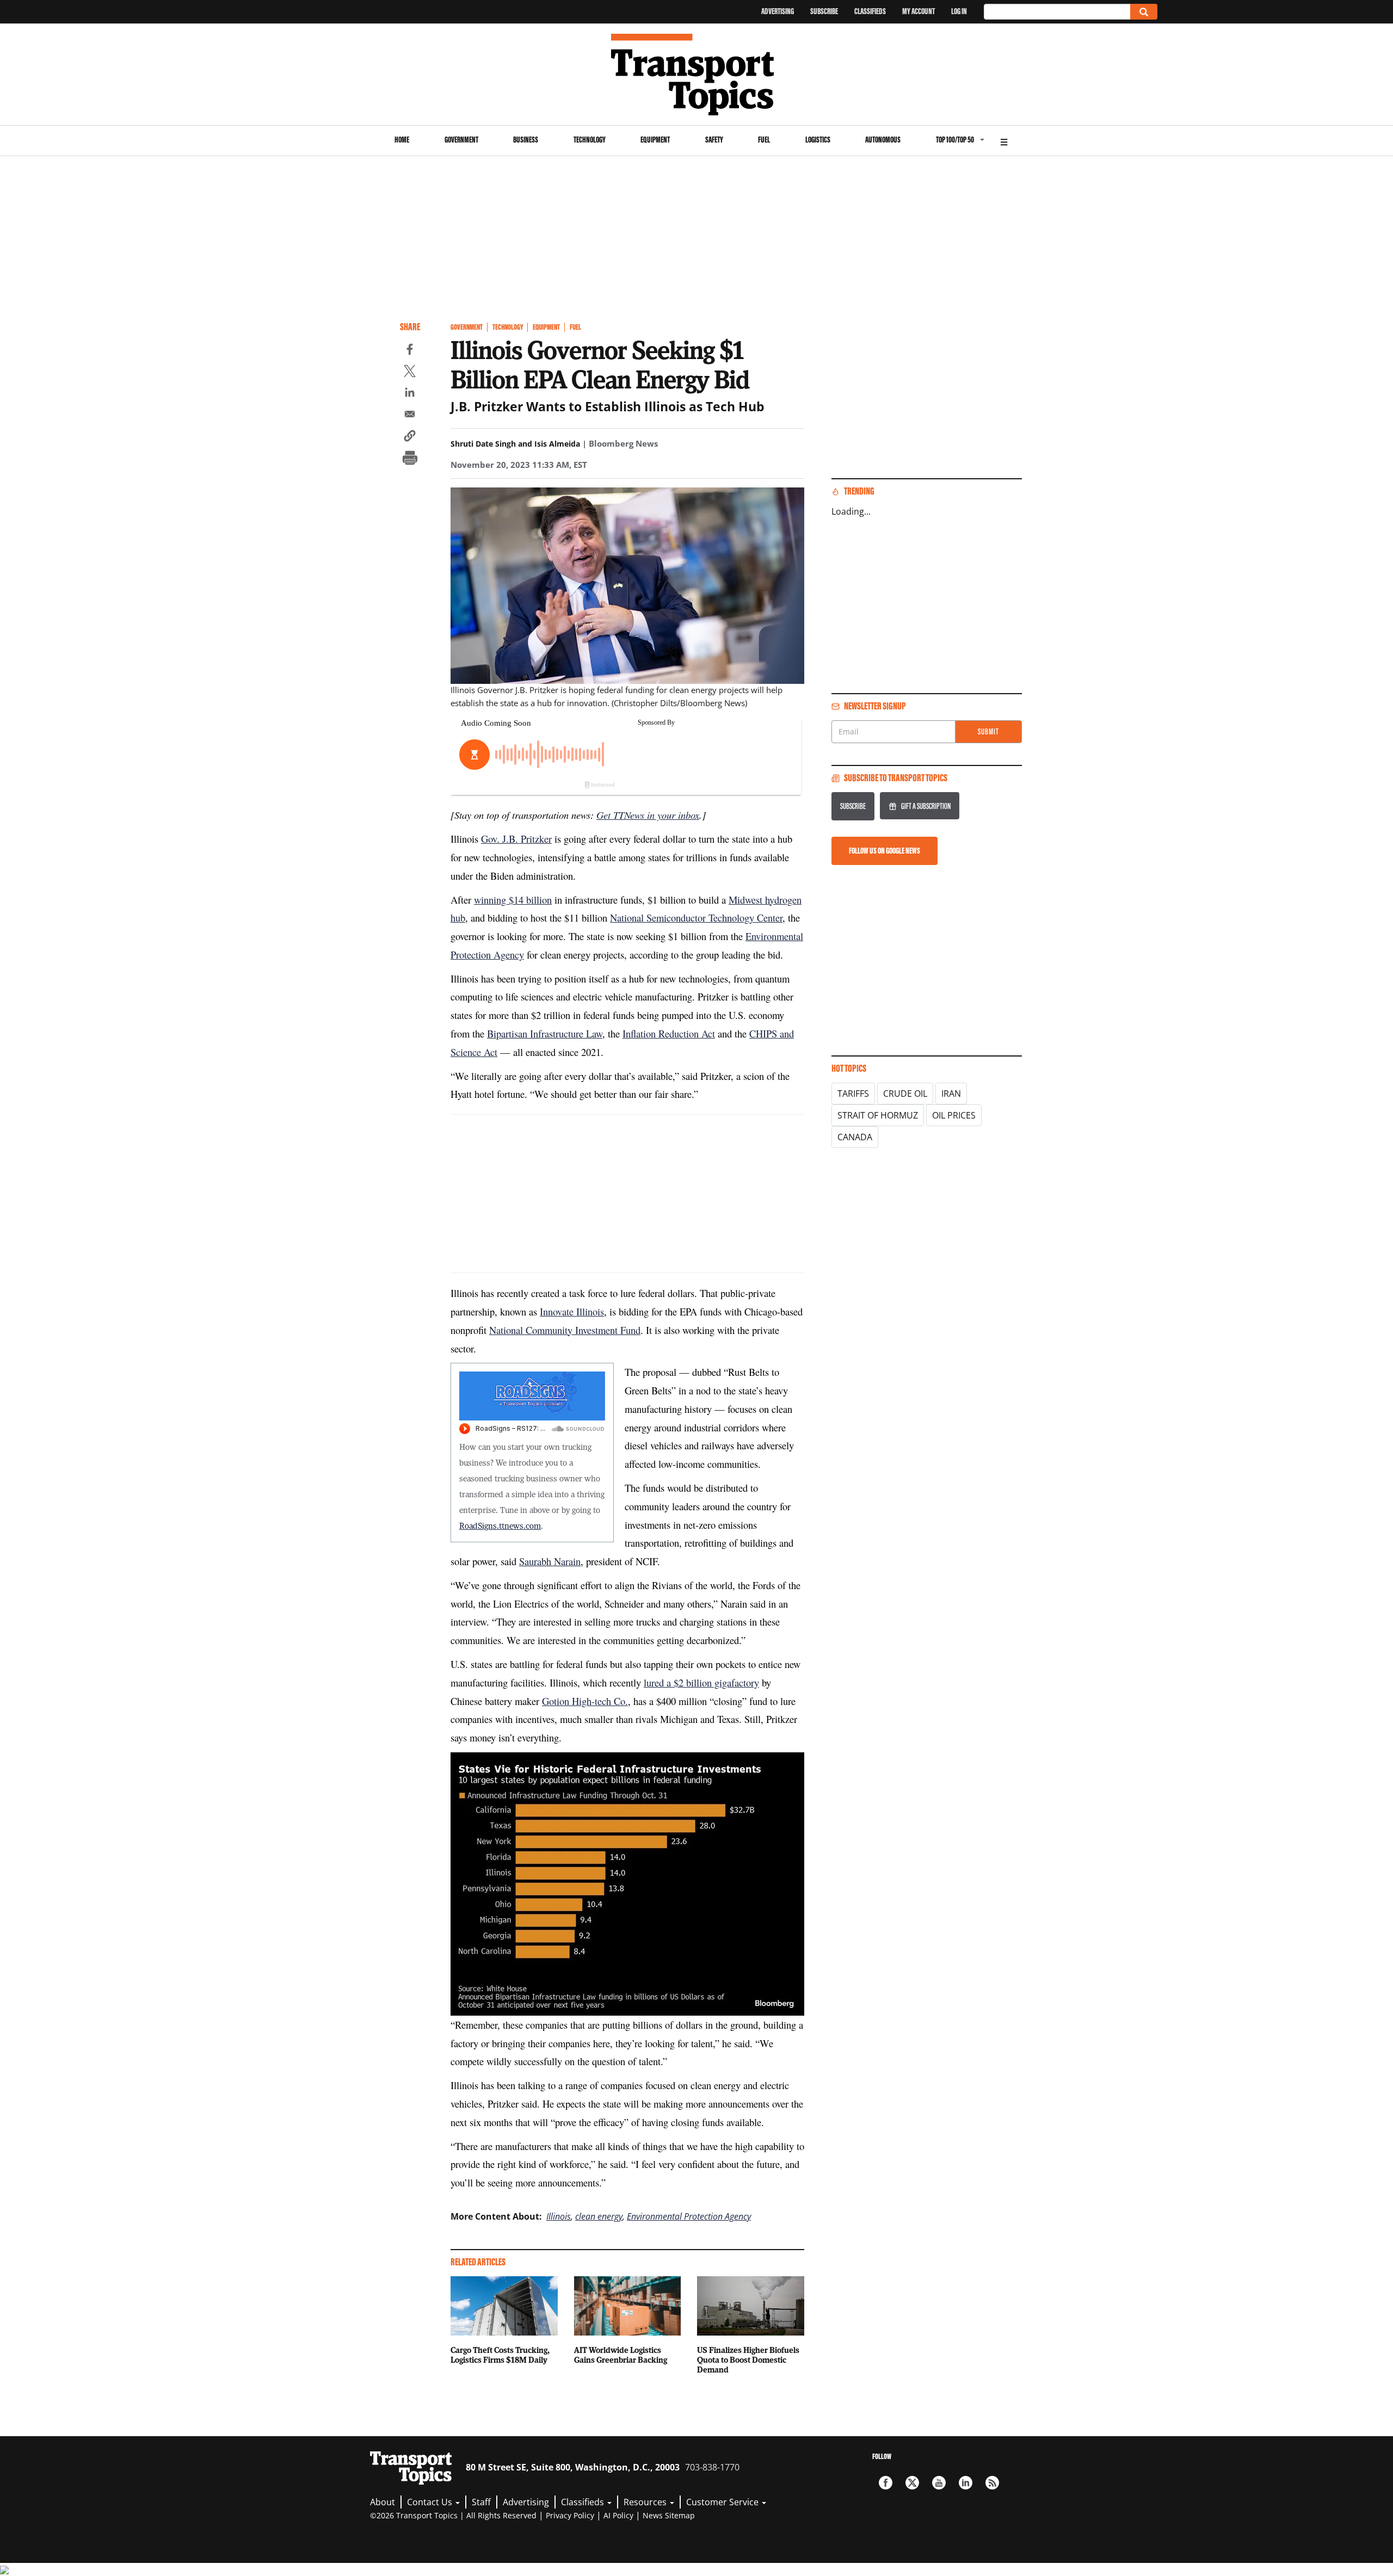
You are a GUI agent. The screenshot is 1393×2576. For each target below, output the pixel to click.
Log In (959, 11)
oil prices (954, 1115)
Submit (988, 731)
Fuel (764, 140)
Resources (646, 2502)
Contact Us (431, 2502)
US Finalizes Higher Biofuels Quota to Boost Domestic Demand (748, 2359)
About (383, 2502)
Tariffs (853, 1094)
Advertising (778, 11)
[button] (410, 437)
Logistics (818, 140)
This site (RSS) (992, 2483)
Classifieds (870, 11)
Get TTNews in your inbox (648, 815)
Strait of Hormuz (878, 1115)
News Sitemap (669, 2515)
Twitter (912, 2483)
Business (526, 140)
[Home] (697, 75)
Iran (951, 1094)
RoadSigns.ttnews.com (500, 1525)
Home (402, 140)
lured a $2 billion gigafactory (701, 1682)
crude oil (905, 1094)
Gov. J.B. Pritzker (516, 839)
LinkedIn (966, 2483)
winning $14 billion (513, 900)
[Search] (1144, 12)
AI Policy (618, 2515)
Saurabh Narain (550, 1561)
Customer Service (723, 2502)
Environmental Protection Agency (689, 2216)
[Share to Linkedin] (410, 394)
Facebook (886, 2483)
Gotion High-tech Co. (585, 1701)
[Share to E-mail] (410, 416)
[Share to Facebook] (410, 351)
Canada (855, 1137)
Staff (481, 2502)
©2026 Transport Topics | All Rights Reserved (453, 2515)
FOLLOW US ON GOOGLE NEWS (885, 851)
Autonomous (883, 140)
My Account (919, 11)
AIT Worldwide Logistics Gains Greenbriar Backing (621, 2355)
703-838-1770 (712, 2467)
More (1004, 141)
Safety (714, 140)
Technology (590, 140)
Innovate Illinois (572, 1311)
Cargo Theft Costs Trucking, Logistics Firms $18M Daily (500, 2355)
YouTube (939, 2483)
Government (461, 140)
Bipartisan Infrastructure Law (545, 1033)
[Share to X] (410, 373)
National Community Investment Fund (565, 1330)
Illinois (559, 2216)
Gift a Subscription (926, 806)
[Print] (410, 459)
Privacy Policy (570, 2515)
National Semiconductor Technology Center (696, 918)
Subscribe (824, 11)
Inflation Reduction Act (669, 1033)
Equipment (655, 140)
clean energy (599, 2216)
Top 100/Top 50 (955, 140)
